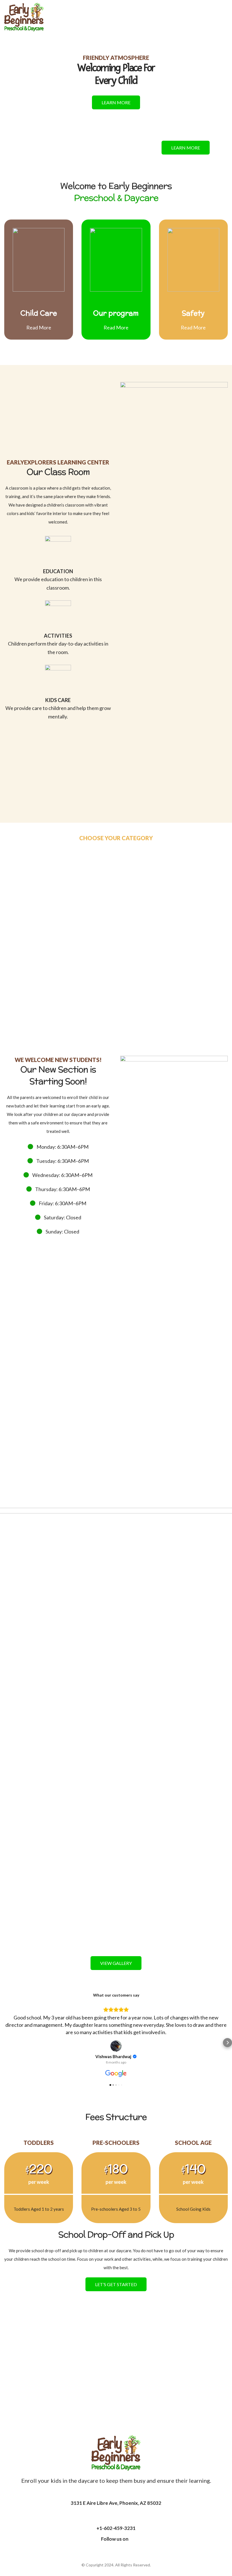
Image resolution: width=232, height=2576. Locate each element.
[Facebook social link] (116, 2550)
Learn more (116, 102)
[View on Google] (116, 2046)
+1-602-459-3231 (116, 2528)
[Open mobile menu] (225, 17)
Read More (39, 327)
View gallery (116, 1963)
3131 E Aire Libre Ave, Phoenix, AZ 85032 (116, 2503)
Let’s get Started (116, 2284)
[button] (5, 2043)
